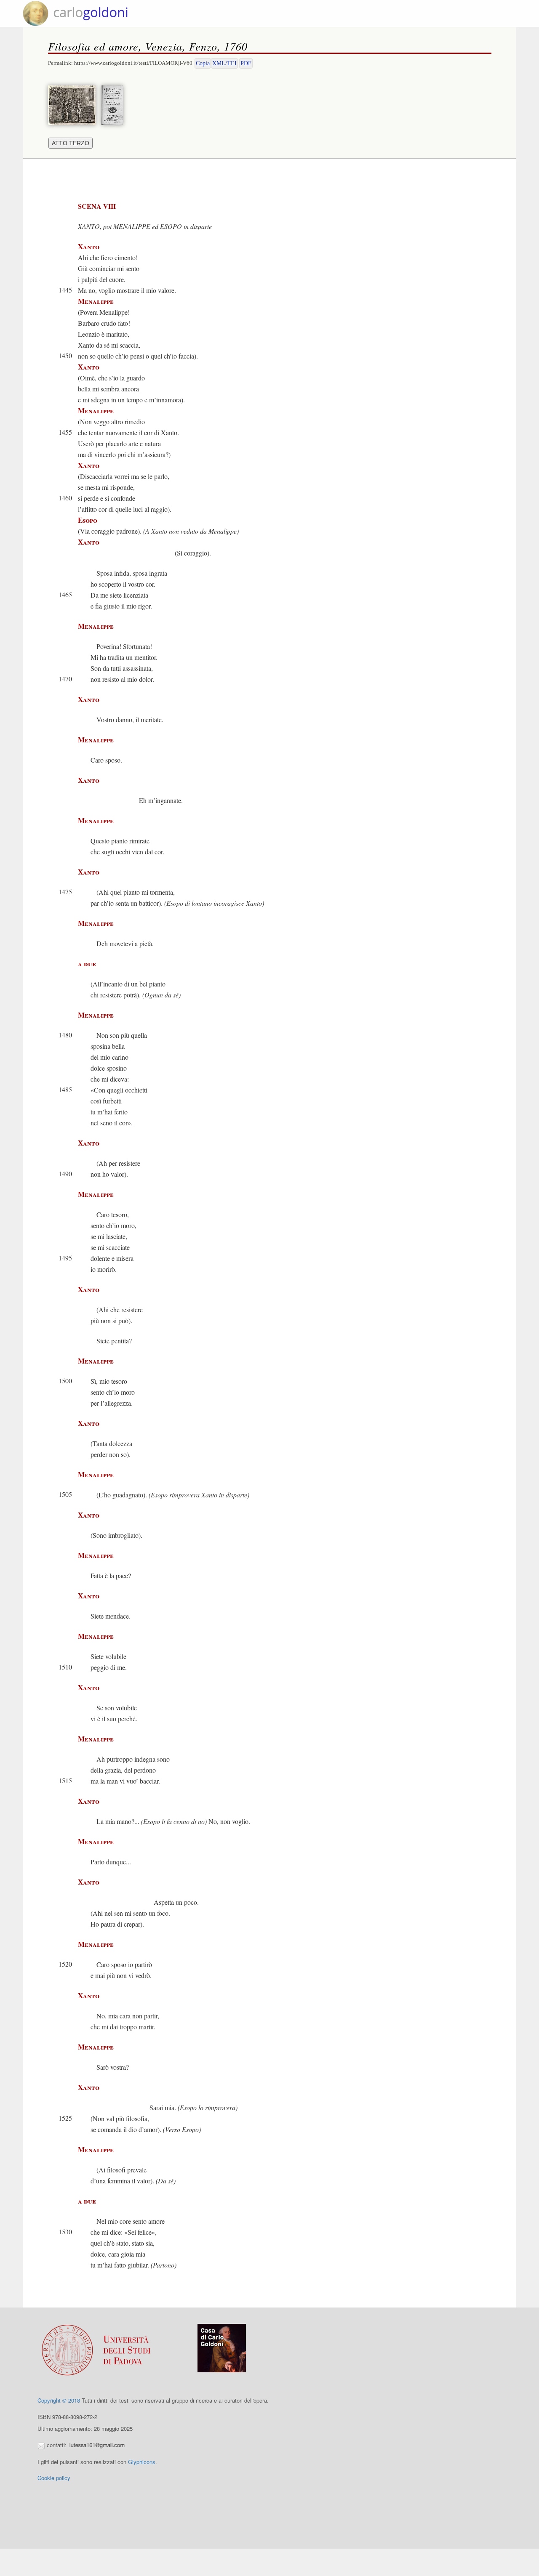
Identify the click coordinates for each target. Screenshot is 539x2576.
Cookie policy (54, 2478)
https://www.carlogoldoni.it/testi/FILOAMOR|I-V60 (133, 63)
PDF (246, 63)
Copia (203, 63)
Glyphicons (142, 2462)
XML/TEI (224, 63)
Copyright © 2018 (59, 2400)
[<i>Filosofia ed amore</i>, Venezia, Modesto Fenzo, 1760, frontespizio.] (114, 104)
